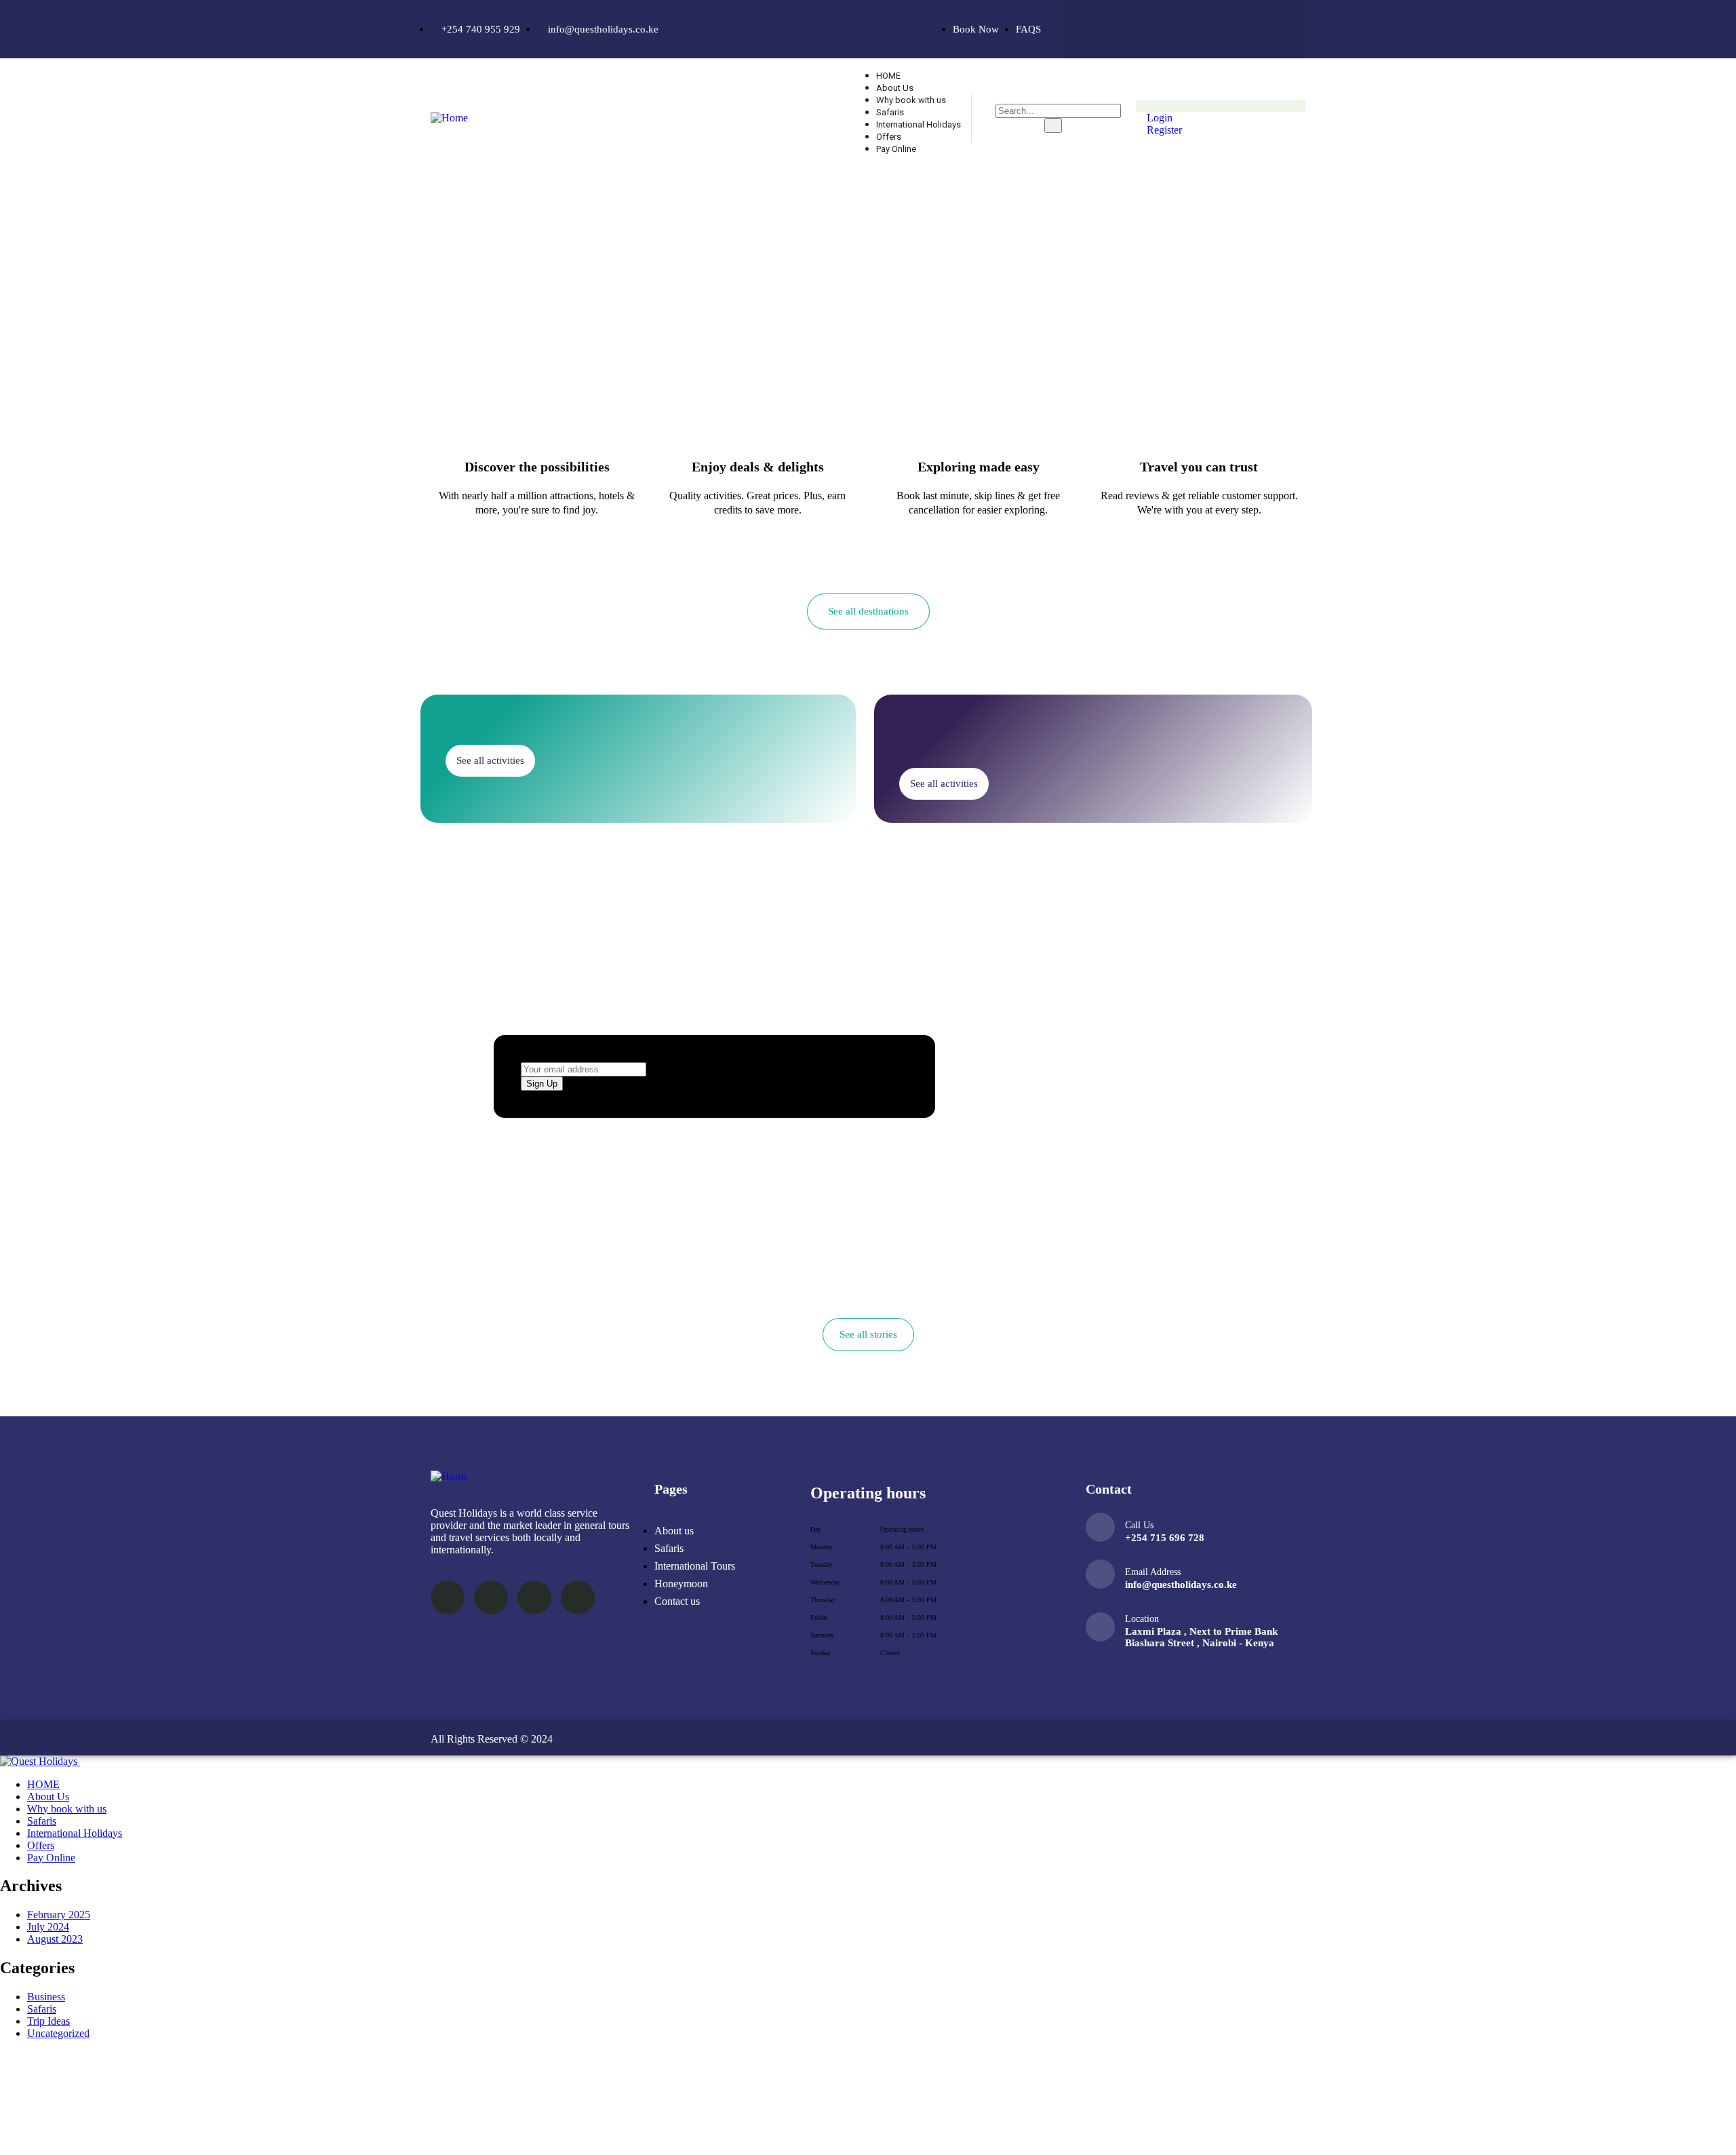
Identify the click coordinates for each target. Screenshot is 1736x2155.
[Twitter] (1158, 28)
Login (1158, 118)
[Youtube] (1265, 28)
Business (46, 1997)
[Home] (449, 118)
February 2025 (59, 1915)
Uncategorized (58, 2033)
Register (1163, 130)
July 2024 (48, 1927)
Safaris (42, 2009)
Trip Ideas (48, 2021)
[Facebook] (1104, 28)
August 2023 (55, 1939)
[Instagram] (1211, 28)
